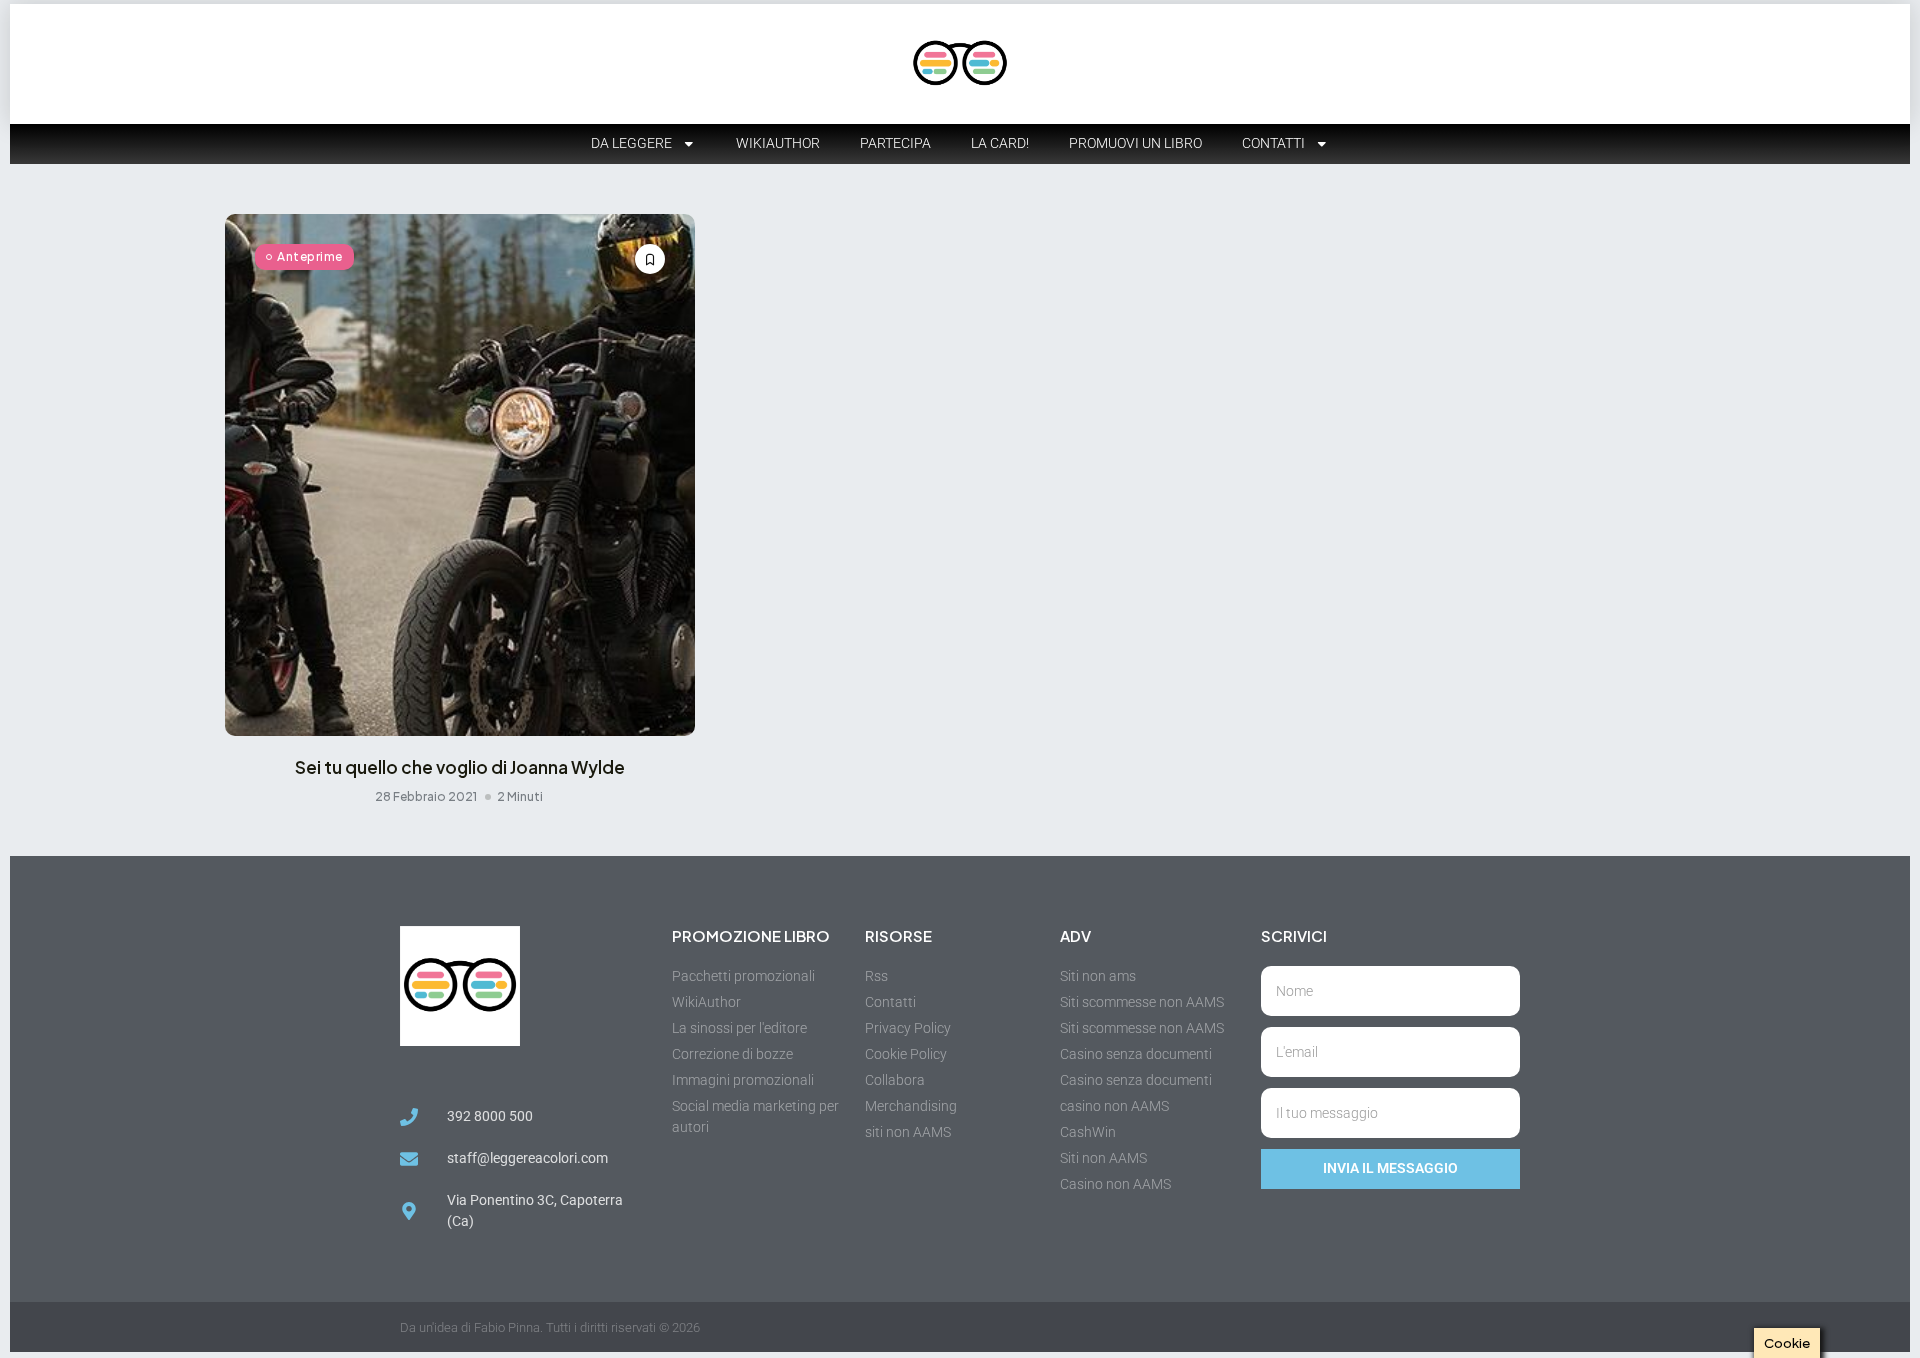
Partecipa (895, 143)
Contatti (1273, 143)
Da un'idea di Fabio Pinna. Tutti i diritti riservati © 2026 (550, 1327)
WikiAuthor (778, 143)
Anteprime (310, 256)
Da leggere (631, 143)
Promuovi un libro (1135, 143)
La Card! (1000, 143)
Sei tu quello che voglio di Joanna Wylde (460, 767)
